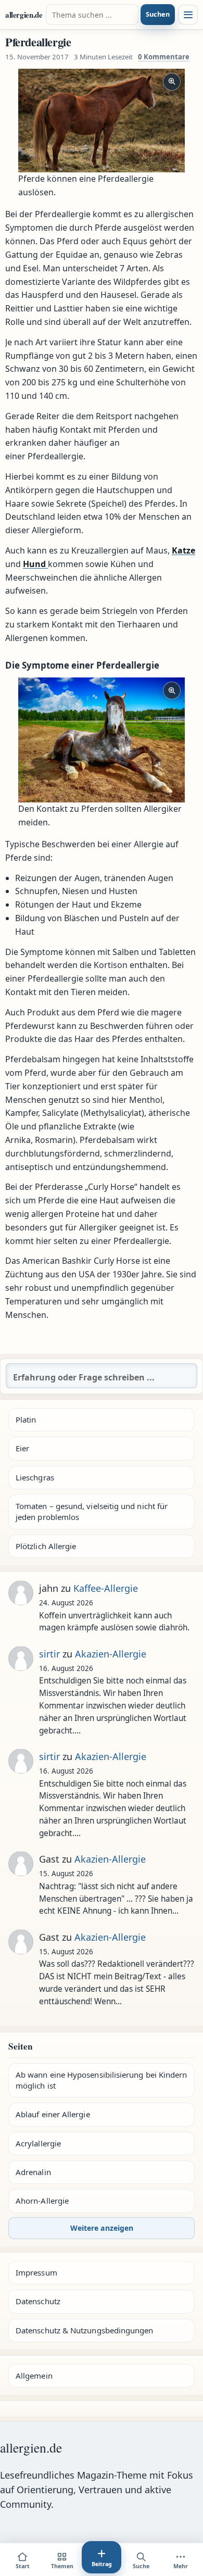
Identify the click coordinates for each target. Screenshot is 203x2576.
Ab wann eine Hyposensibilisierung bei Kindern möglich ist (101, 2080)
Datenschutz (38, 2301)
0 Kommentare (164, 57)
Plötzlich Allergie (46, 1546)
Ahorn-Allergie (42, 2201)
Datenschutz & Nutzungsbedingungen (84, 2330)
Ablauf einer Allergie (53, 2114)
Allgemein (34, 2376)
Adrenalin (33, 2172)
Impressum (36, 2272)
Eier (22, 1448)
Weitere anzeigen (102, 2228)
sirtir (49, 1654)
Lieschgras (35, 1477)
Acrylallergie (38, 2143)
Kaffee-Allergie (106, 1588)
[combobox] (92, 15)
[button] (102, 121)
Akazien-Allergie (111, 1654)
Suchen (158, 14)
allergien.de (24, 15)
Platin (26, 1419)
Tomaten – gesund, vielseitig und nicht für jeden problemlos (92, 1511)
